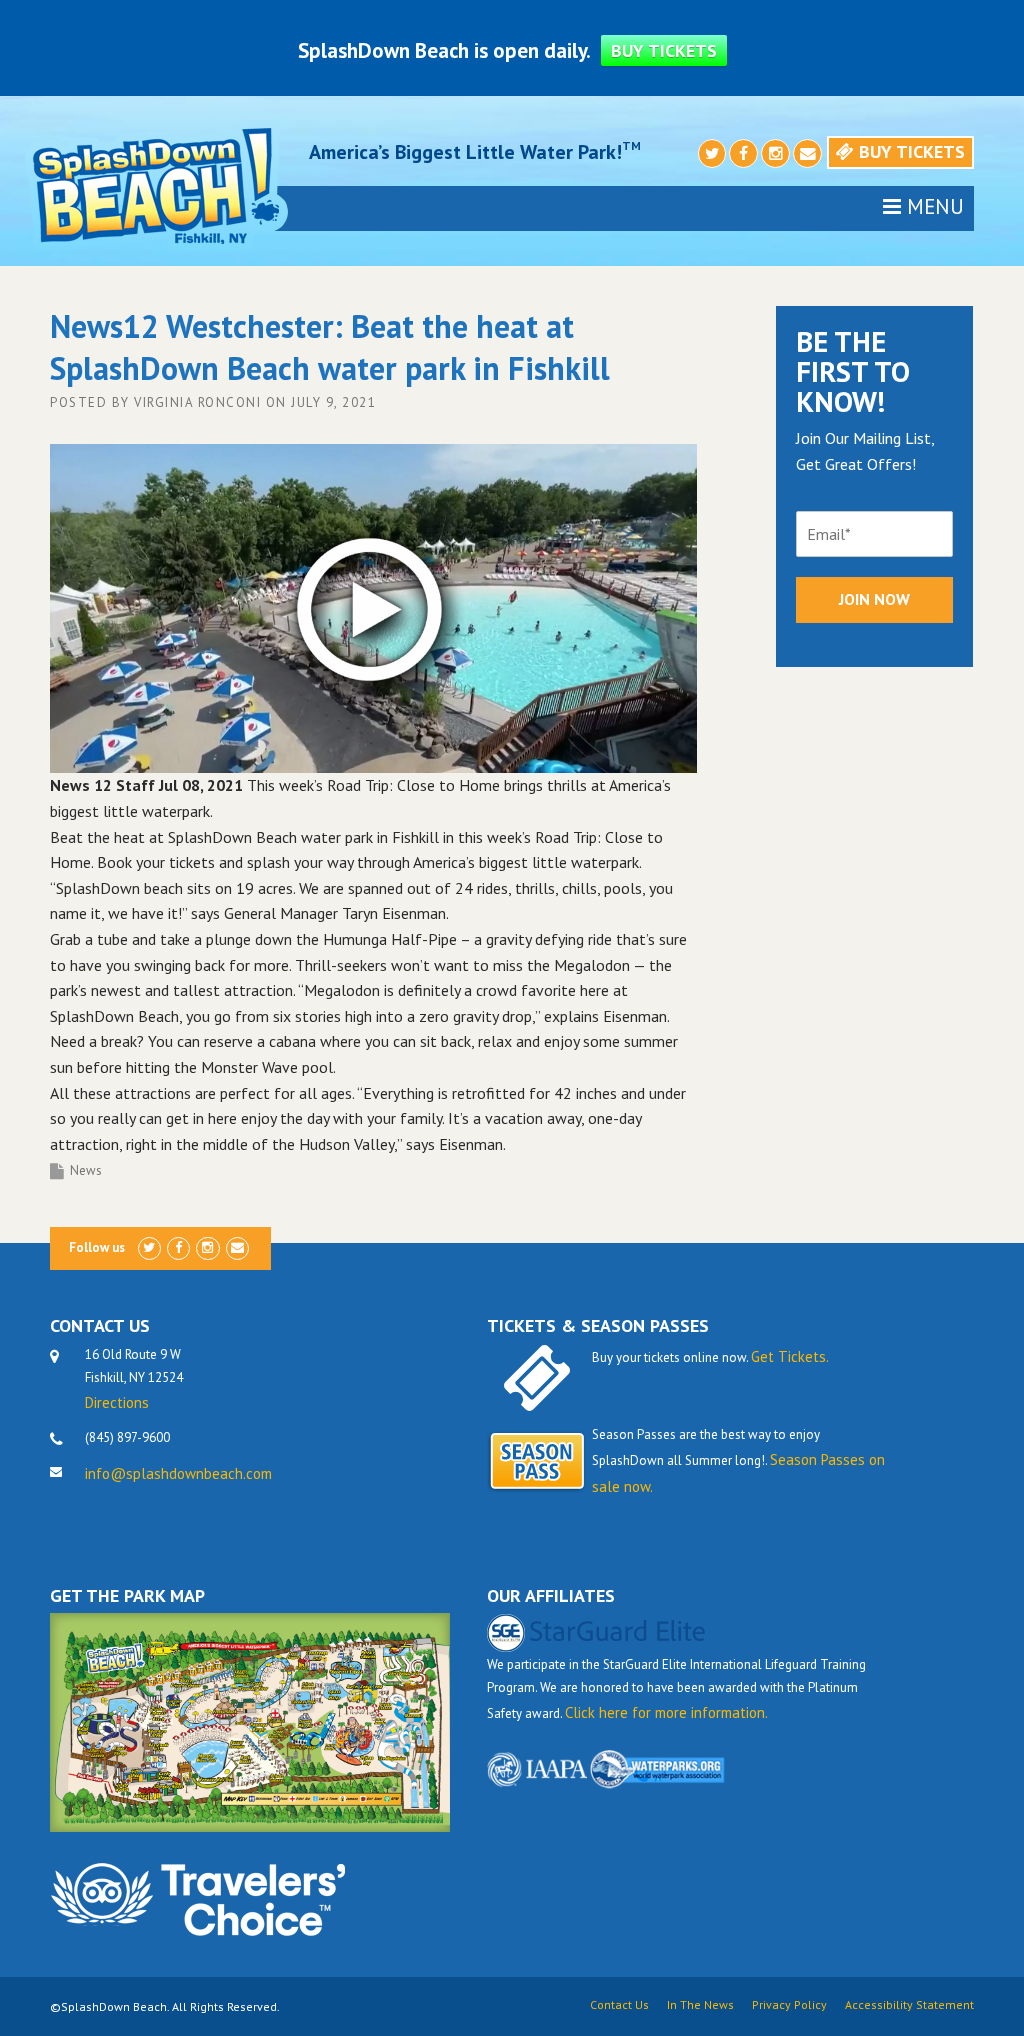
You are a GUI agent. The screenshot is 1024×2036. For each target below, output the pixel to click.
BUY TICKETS (664, 50)
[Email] (807, 154)
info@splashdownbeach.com (178, 1473)
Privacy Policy (789, 2005)
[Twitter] (712, 154)
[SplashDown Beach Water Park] (154, 185)
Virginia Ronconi (197, 402)
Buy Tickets (909, 151)
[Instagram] (775, 154)
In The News (700, 2005)
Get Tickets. (790, 1356)
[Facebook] (743, 154)
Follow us (97, 1247)
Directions (117, 1402)
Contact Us (619, 2005)
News (86, 1170)
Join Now (874, 599)
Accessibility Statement (909, 2005)
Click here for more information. (666, 1712)
